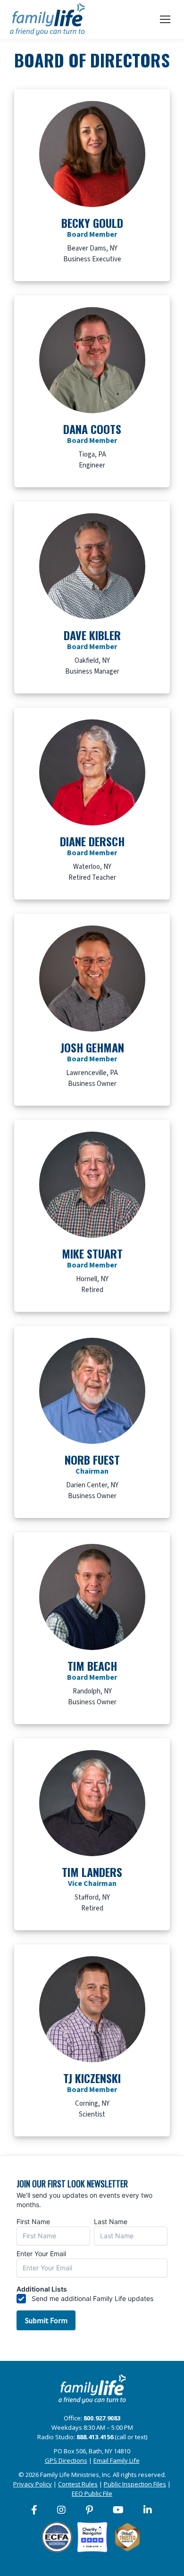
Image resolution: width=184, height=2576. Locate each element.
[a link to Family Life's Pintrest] (90, 2510)
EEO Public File (92, 2493)
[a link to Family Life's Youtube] (119, 2510)
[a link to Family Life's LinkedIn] (148, 2510)
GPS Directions (66, 2460)
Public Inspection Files (135, 2484)
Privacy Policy (33, 2484)
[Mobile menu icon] (165, 19)
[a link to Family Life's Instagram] (62, 2510)
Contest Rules (78, 2484)
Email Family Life (117, 2460)
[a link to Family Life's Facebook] (35, 2510)
